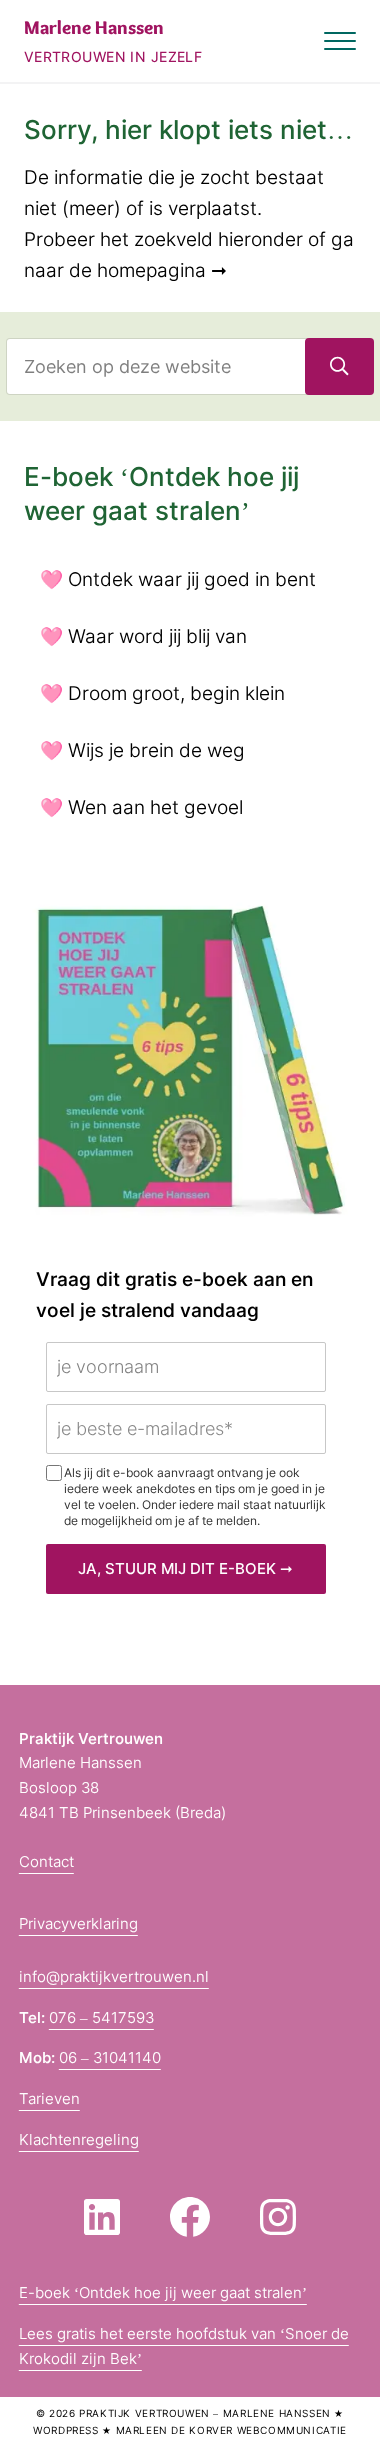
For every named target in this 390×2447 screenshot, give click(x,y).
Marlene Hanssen (94, 27)
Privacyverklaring (78, 1924)
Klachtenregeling (79, 2140)
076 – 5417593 (101, 2018)
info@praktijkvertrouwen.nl (114, 1977)
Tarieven (49, 2099)
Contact (46, 1862)
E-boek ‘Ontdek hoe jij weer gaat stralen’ (163, 2293)
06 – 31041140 (110, 2058)
